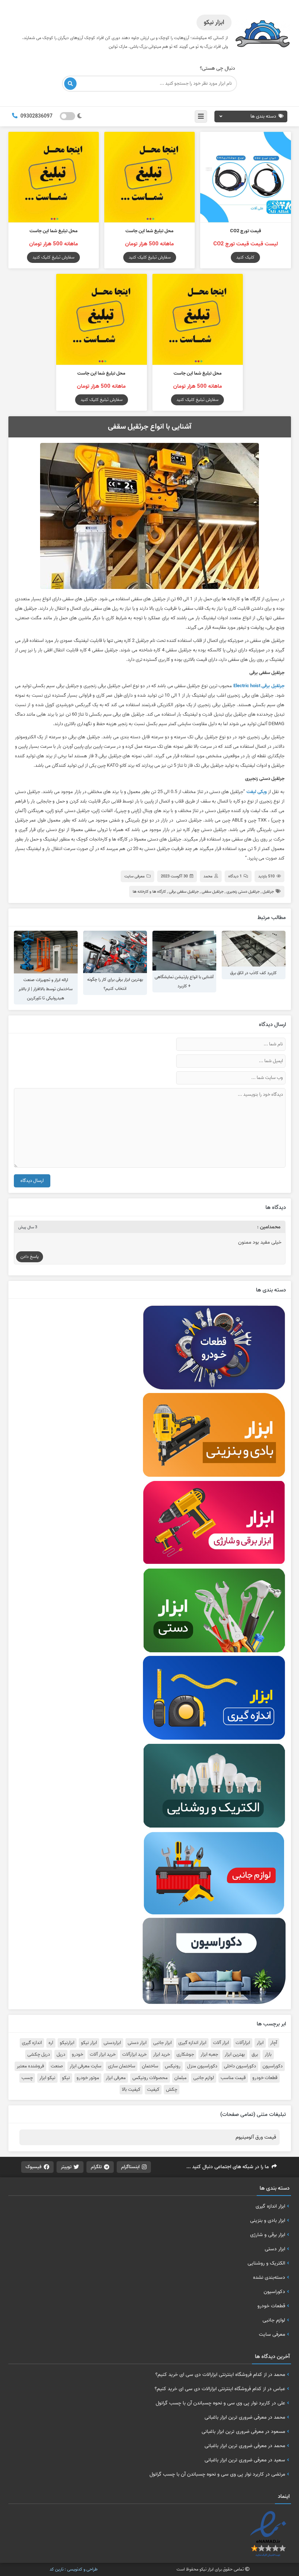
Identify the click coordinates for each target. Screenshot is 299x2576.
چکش (172, 2090)
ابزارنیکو (67, 2043)
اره (51, 2043)
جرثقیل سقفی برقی (184, 892)
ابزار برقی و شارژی (268, 2235)
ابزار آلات (221, 2043)
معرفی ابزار (116, 2078)
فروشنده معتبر (30, 2066)
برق (255, 2055)
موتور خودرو (88, 2078)
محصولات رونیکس (150, 2078)
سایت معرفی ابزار (86, 2066)
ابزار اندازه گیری (192, 2043)
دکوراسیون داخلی (240, 2066)
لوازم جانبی (204, 2078)
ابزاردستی (112, 2043)
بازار (268, 2055)
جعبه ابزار (209, 2055)
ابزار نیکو (89, 2043)
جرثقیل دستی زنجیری (243, 892)
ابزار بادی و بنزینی (268, 2220)
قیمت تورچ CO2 (246, 231)
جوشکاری (185, 2055)
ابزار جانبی (162, 2043)
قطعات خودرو (265, 2078)
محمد (208, 876)
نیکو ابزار (47, 2078)
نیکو (66, 2078)
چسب (27, 2078)
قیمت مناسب (233, 2078)
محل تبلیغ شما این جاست (149, 231)
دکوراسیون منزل (202, 2066)
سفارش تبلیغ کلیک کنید (150, 257)
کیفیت (153, 2090)
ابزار (260, 2043)
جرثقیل (268, 892)
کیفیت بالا (131, 2090)
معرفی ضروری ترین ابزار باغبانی (236, 2417)
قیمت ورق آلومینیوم (256, 2137)
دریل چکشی (39, 2055)
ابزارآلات (243, 2043)
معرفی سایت (135, 876)
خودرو (77, 2055)
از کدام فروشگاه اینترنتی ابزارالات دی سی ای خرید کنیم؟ (211, 2374)
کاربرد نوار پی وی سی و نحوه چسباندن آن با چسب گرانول (213, 2403)
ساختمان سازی (122, 2066)
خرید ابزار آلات (103, 2055)
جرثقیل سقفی (213, 892)
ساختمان (150, 2066)
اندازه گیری (32, 2043)
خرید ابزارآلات (134, 2055)
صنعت (57, 2066)
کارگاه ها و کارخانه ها (149, 892)
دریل (61, 2055)
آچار (274, 2043)
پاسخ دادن (30, 1257)
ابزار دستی (137, 2043)
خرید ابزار (162, 2055)
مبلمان (180, 2078)
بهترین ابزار (235, 2055)
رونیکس (173, 2066)
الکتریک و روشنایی (266, 2263)
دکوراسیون (273, 2066)
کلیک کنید (245, 257)
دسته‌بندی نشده (269, 2277)
